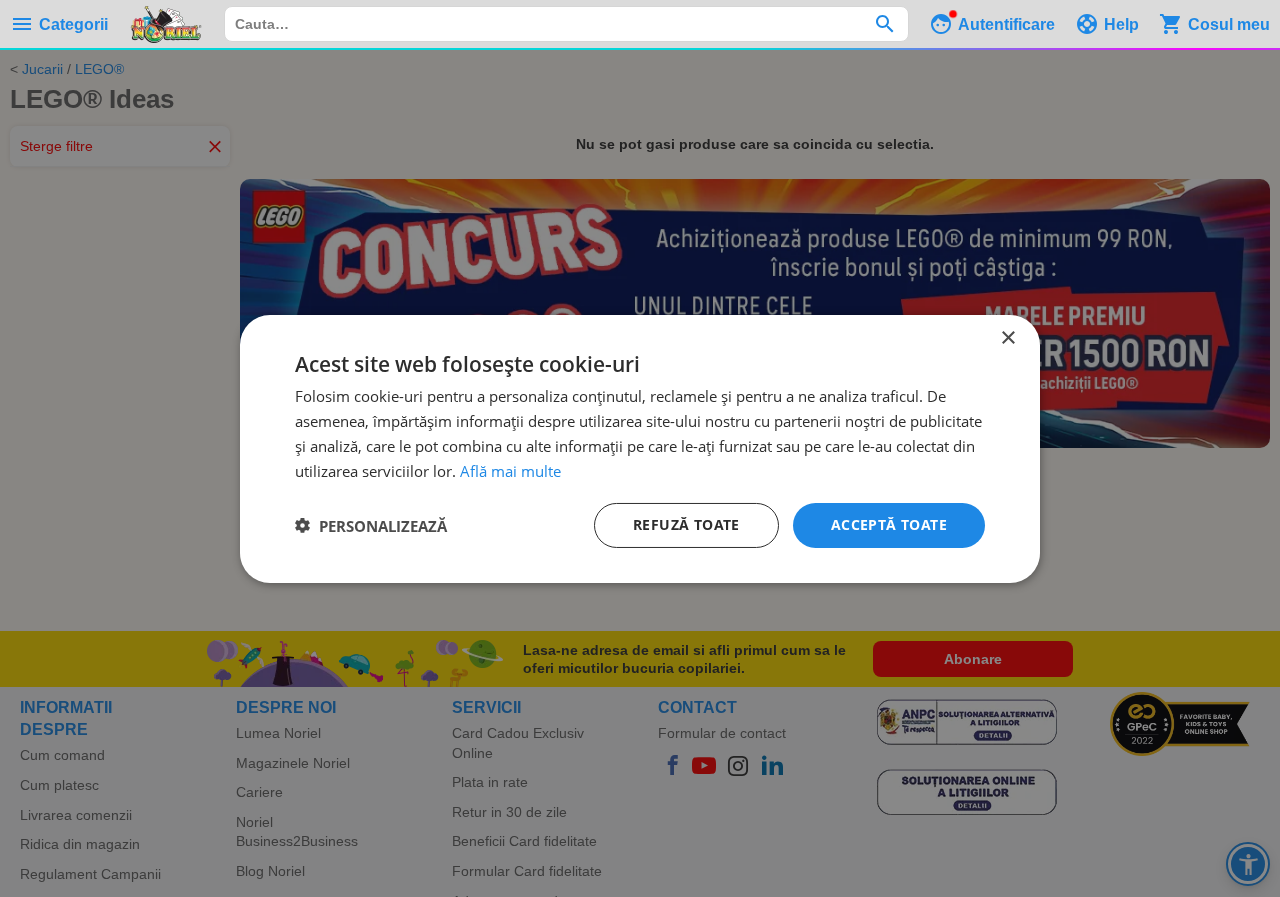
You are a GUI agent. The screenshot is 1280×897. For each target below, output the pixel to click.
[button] (371, 525)
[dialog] (640, 448)
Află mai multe (510, 470)
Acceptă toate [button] (889, 524)
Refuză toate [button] (686, 524)
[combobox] (566, 24)
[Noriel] (166, 24)
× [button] (1007, 337)
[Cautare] (884, 24)
